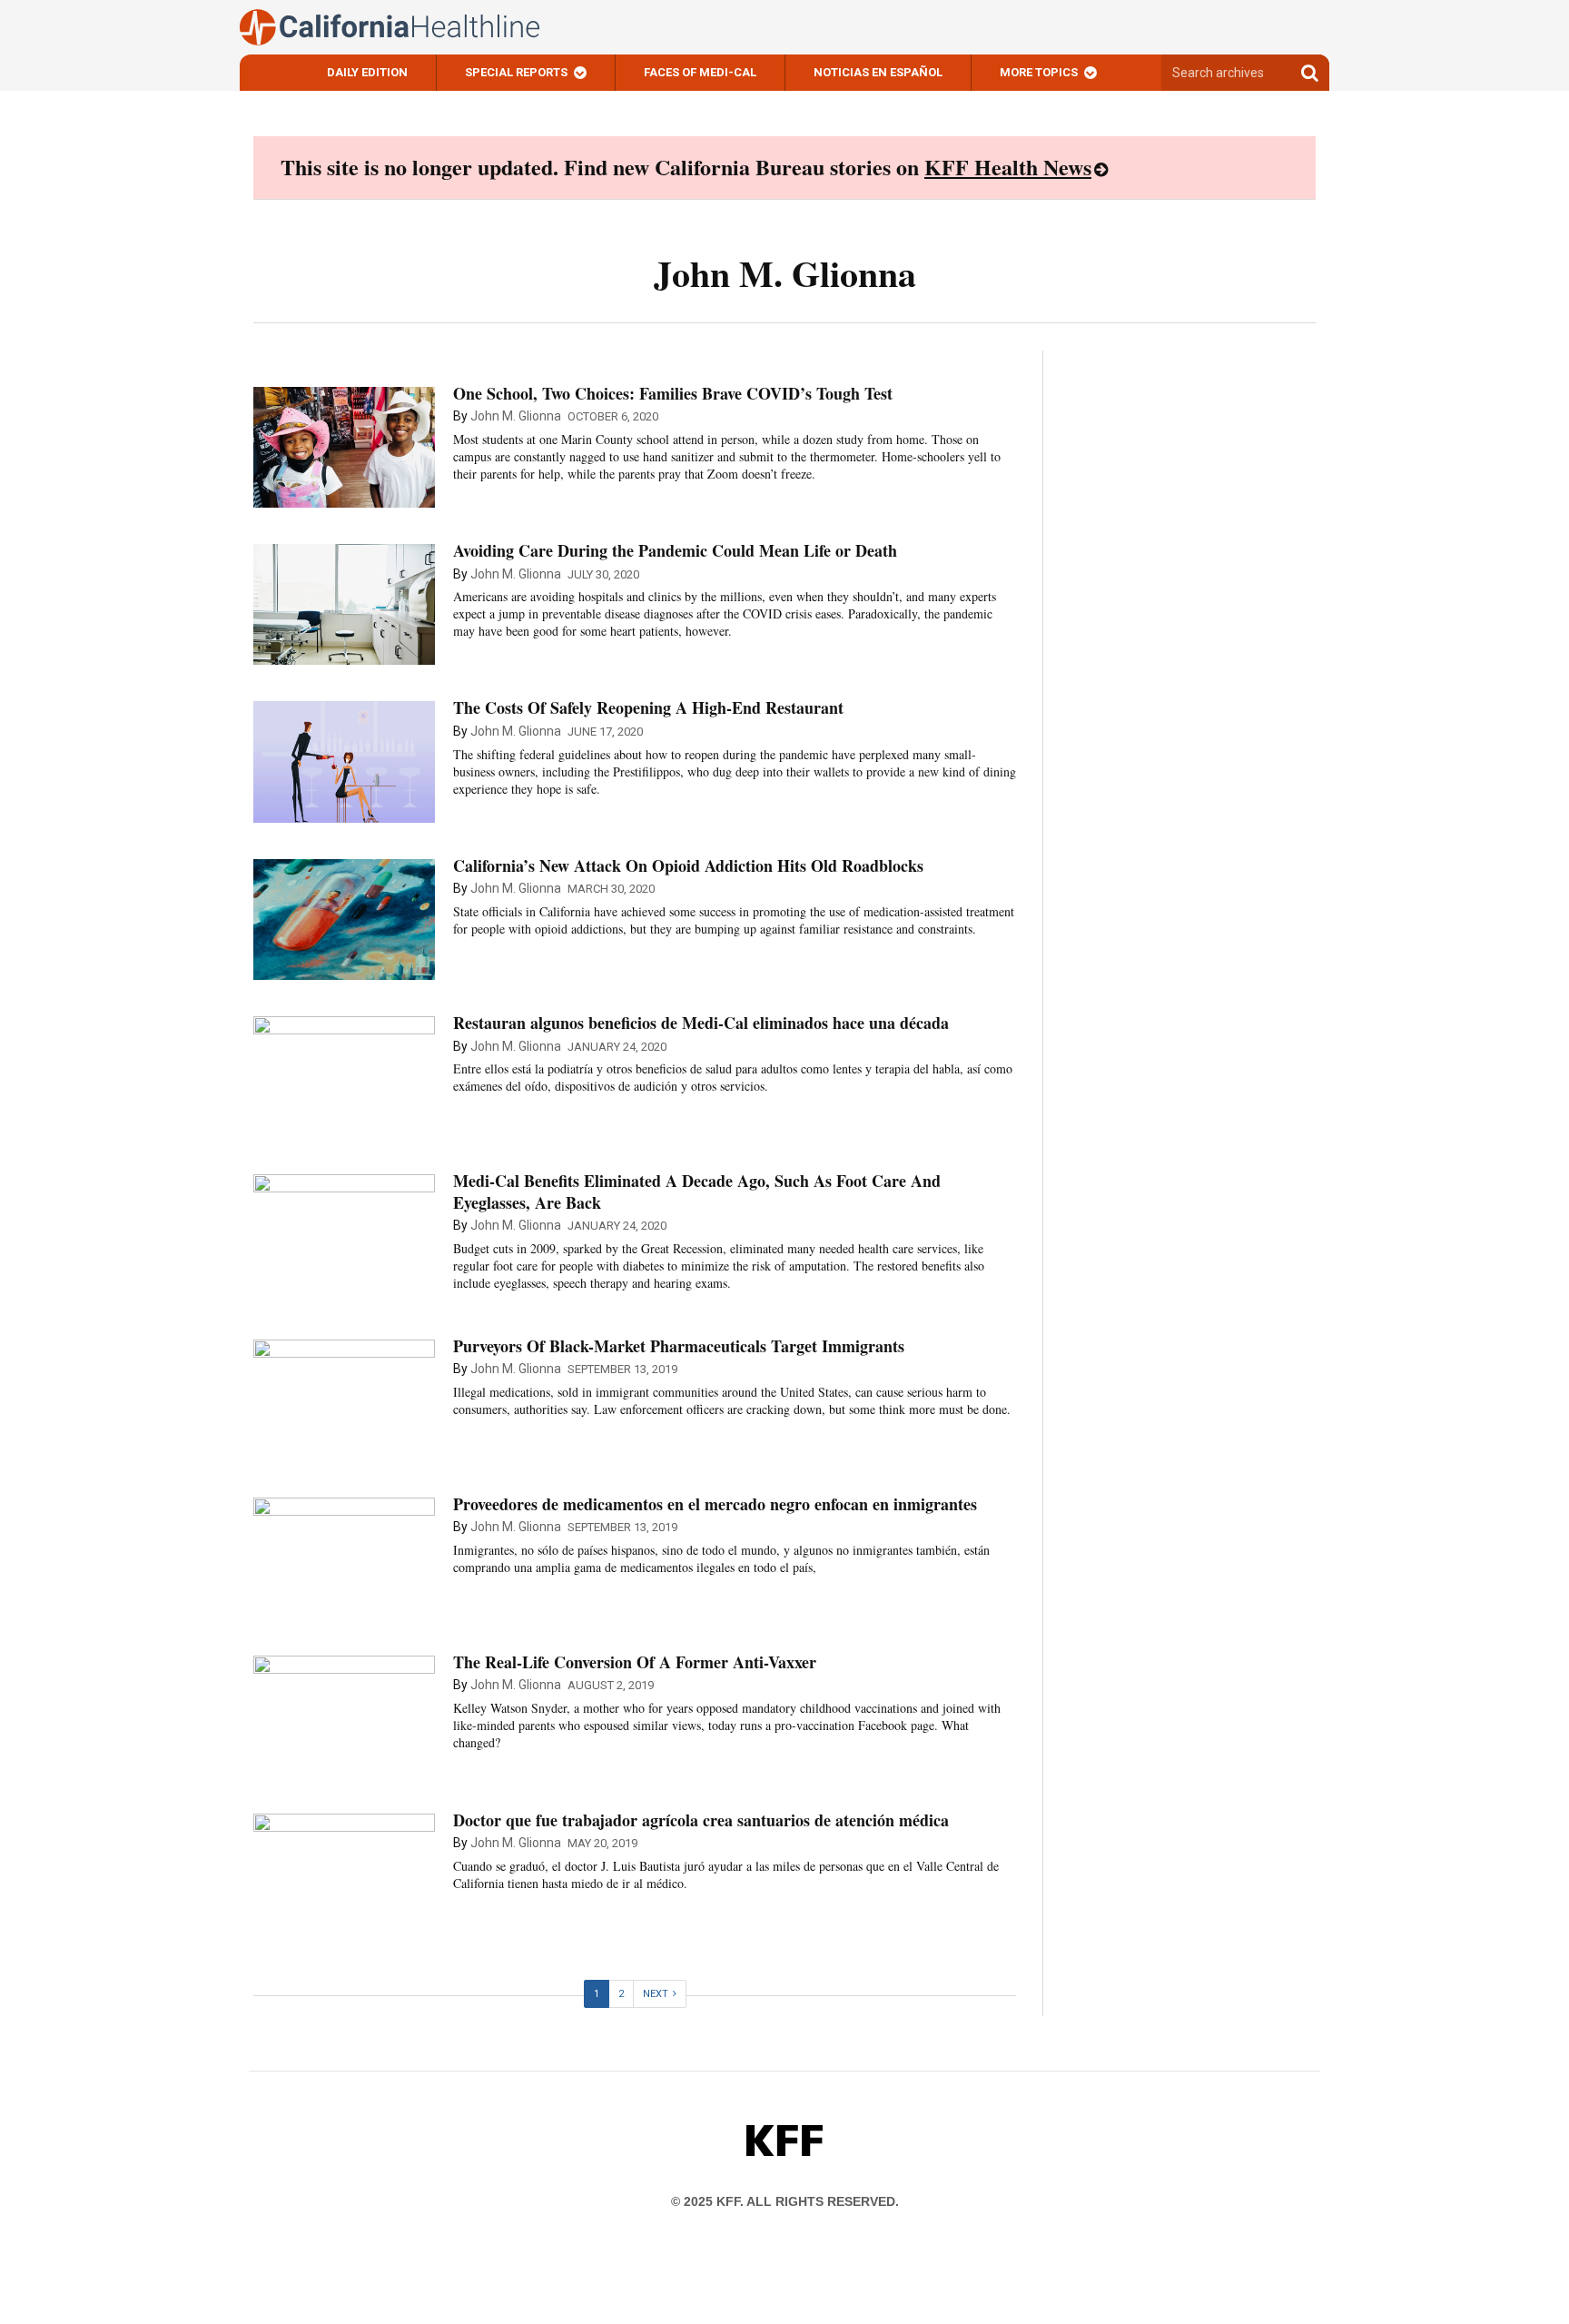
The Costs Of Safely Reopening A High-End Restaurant (648, 707)
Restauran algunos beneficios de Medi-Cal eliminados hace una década (701, 1023)
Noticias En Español (878, 72)
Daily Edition (367, 72)
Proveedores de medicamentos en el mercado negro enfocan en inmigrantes (715, 1504)
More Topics (1039, 72)
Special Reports (516, 72)
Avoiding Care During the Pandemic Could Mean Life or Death (675, 550)
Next (656, 1994)
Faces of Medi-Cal (700, 72)
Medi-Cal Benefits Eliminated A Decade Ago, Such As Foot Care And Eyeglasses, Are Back (697, 1191)
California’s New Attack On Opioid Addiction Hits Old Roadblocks (688, 865)
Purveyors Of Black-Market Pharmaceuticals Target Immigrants (679, 1346)
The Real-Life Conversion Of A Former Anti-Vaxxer (635, 1662)
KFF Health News (1008, 167)
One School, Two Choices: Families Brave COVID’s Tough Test (673, 393)
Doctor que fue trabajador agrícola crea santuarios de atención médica (701, 1820)
